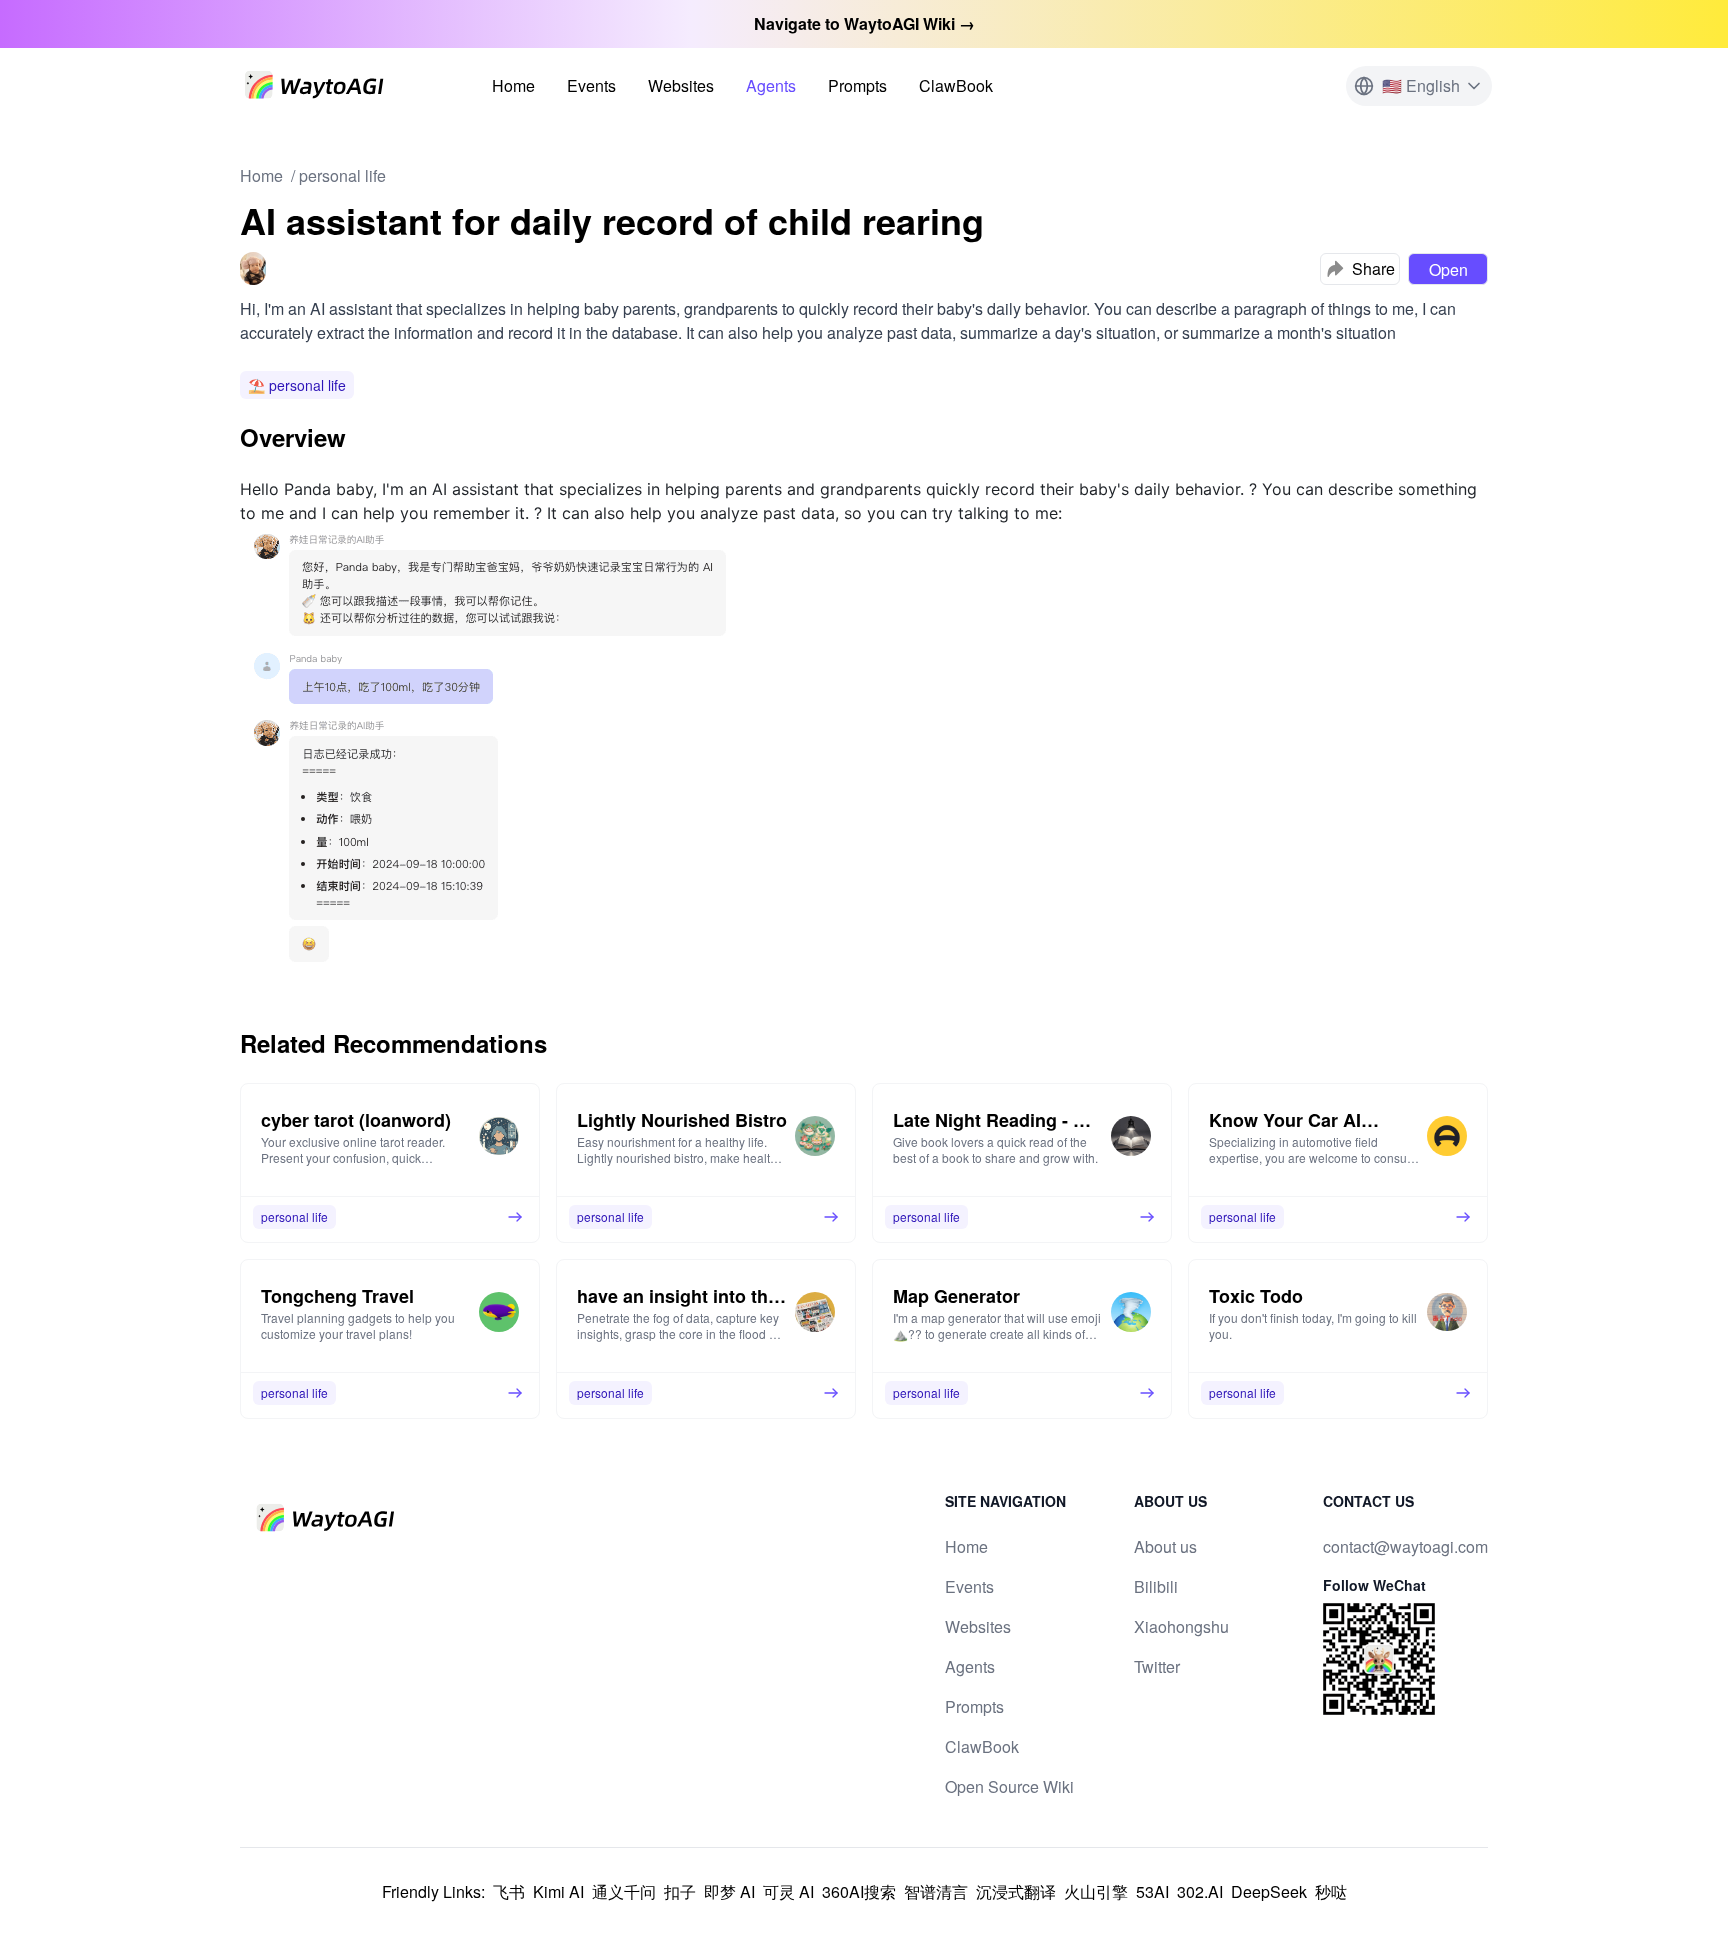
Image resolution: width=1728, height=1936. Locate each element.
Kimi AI (558, 1891)
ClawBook (956, 85)
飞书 (509, 1891)
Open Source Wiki (1009, 1786)
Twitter (1157, 1666)
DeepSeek (1269, 1891)
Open (1448, 269)
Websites (681, 85)
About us (1165, 1546)
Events (591, 85)
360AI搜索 (859, 1891)
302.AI (1200, 1891)
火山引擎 (1096, 1891)
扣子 (680, 1891)
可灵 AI (788, 1891)
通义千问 (624, 1891)
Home (513, 85)
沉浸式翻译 (1016, 1891)
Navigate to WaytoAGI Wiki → (864, 23)
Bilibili (1156, 1586)
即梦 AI (729, 1891)
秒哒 (1331, 1891)
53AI (1152, 1891)
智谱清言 (936, 1891)
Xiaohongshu (1181, 1626)
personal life (342, 175)
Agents (771, 85)
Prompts (857, 85)
